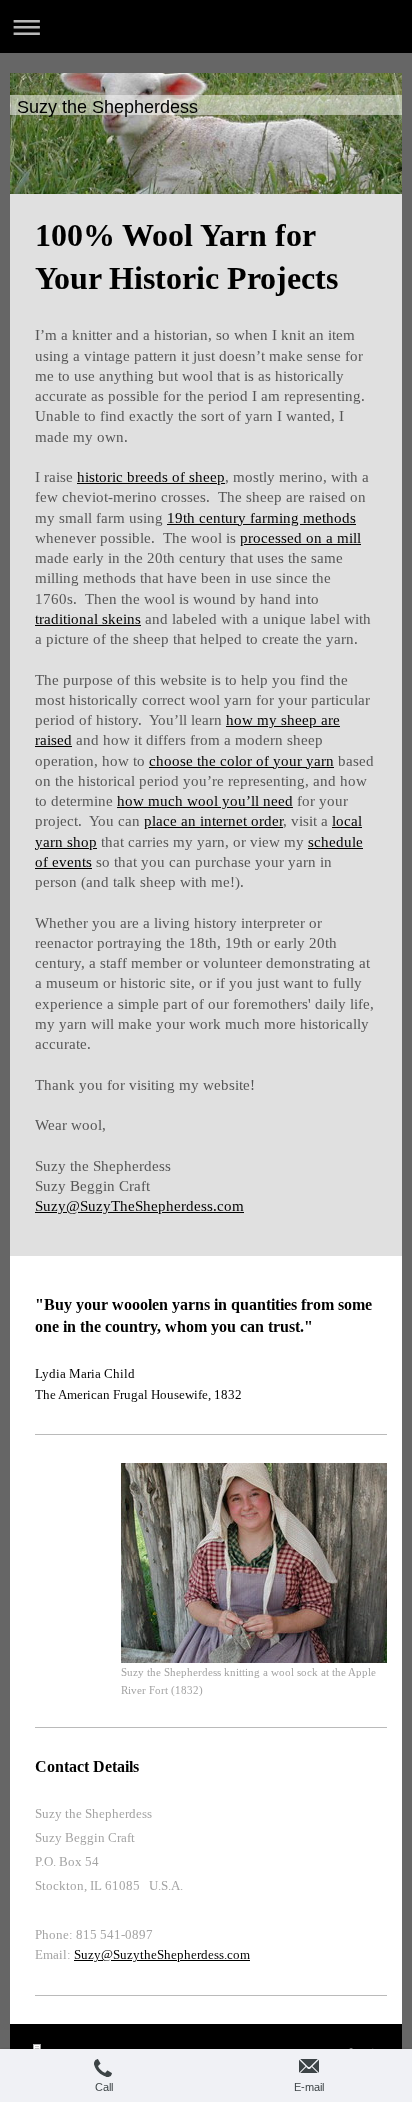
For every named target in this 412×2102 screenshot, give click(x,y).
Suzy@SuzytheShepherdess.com (162, 1954)
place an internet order (213, 821)
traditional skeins (88, 619)
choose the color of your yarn (241, 761)
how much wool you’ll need (205, 801)
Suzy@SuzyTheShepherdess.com (139, 1206)
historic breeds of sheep (151, 477)
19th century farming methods (261, 518)
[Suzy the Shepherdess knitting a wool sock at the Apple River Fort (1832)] (254, 1563)
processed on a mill (300, 538)
